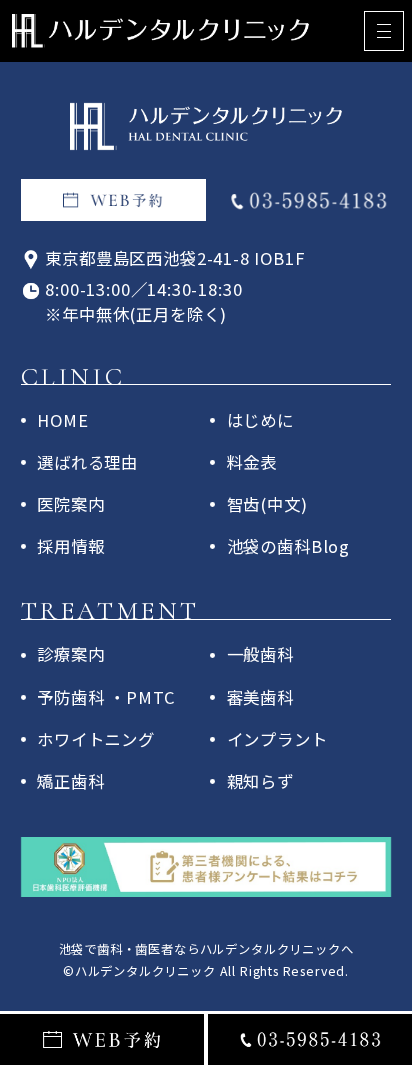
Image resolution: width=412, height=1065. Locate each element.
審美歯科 (260, 697)
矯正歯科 (70, 781)
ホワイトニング (96, 739)
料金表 (252, 462)
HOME (62, 420)
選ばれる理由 (87, 462)
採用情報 (70, 546)
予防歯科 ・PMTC (106, 697)
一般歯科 (260, 654)
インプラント (277, 739)
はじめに (260, 420)
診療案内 (70, 654)
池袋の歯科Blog (288, 546)
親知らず (260, 781)
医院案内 (70, 504)
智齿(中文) (267, 504)
